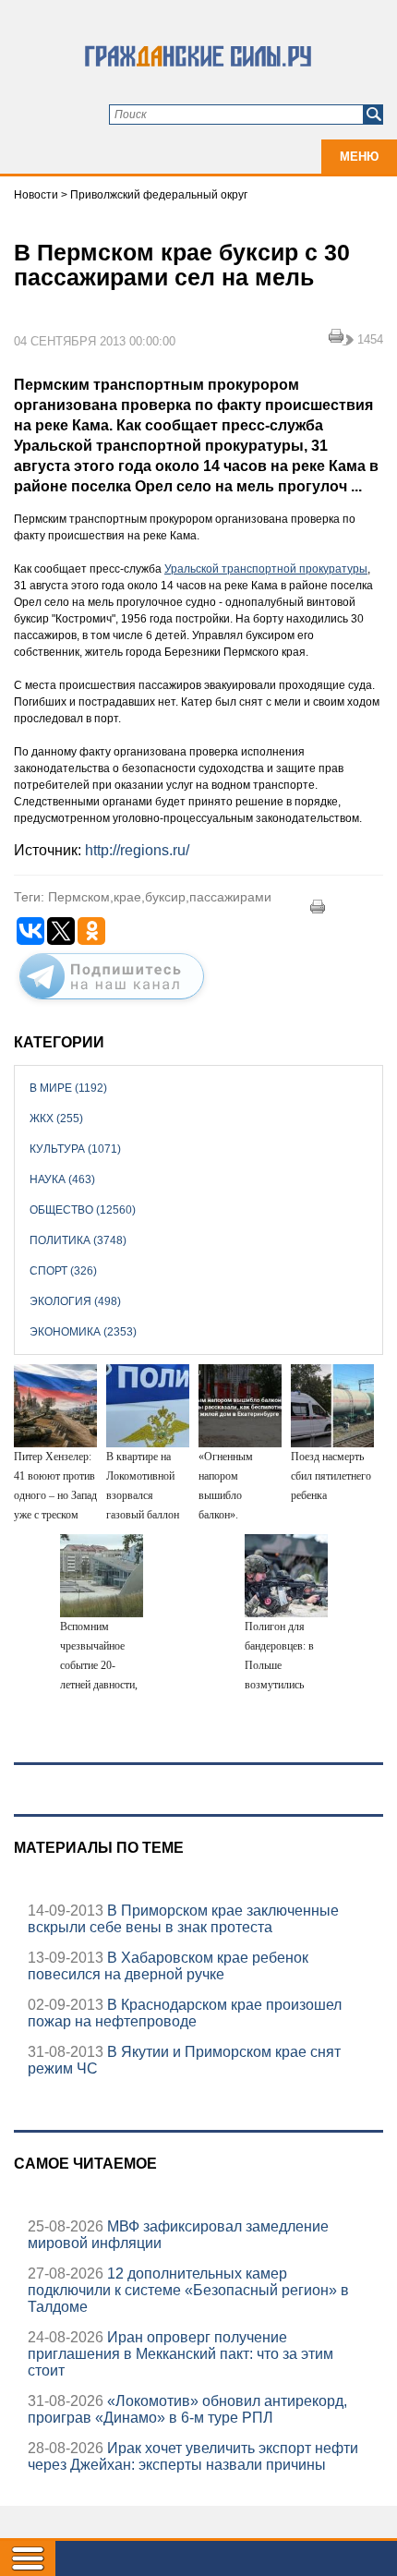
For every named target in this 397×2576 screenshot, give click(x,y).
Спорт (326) (63, 1271)
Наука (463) (62, 1179)
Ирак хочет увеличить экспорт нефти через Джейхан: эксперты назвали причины (193, 2456)
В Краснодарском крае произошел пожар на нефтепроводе (185, 2013)
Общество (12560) (83, 1210)
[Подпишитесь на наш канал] (112, 1003)
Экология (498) (75, 1301)
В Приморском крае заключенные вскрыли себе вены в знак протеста (183, 1919)
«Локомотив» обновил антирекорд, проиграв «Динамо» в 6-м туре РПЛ (187, 2409)
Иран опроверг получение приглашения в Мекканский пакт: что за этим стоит (180, 2354)
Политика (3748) (78, 1240)
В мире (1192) (68, 1088)
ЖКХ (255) (56, 1119)
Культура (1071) (75, 1149)
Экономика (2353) (83, 1332)
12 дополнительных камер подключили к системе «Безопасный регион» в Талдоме (188, 2290)
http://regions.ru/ (137, 850)
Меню (359, 157)
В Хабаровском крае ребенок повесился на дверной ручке (168, 1966)
